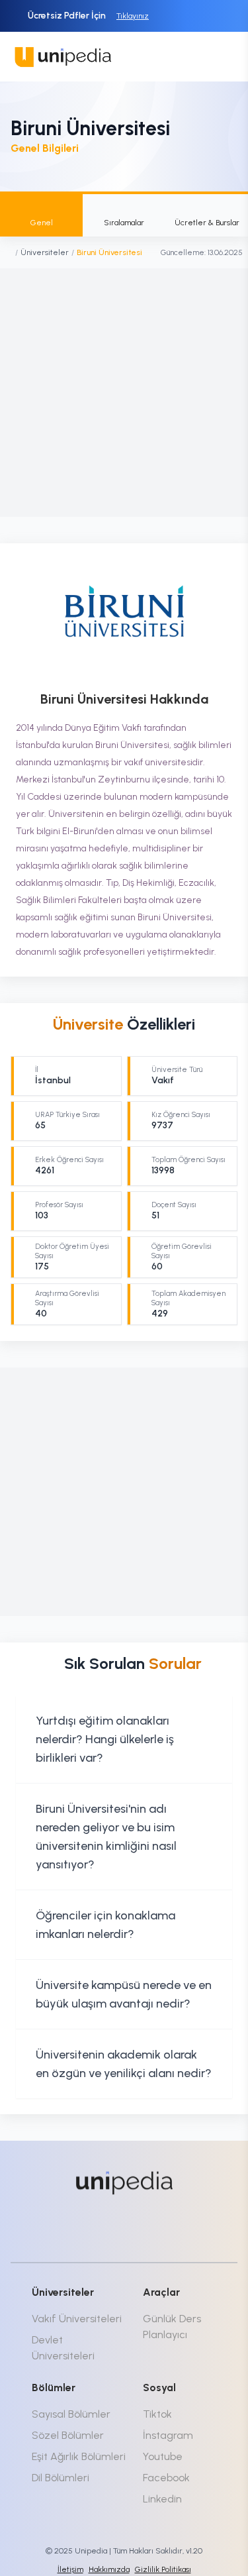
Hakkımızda (109, 2569)
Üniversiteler (45, 252)
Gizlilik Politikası (163, 2569)
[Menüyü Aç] (223, 57)
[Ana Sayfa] (9, 252)
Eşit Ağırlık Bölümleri (79, 2456)
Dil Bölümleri (61, 2478)
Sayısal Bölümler (71, 2414)
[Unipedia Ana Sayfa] (63, 57)
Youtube (163, 2456)
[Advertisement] (124, 393)
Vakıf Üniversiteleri (77, 2319)
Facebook (166, 2478)
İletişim (70, 2569)
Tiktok (157, 2414)
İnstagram (168, 2435)
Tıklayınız (133, 16)
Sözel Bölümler (68, 2435)
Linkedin (162, 2499)
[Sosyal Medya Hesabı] (77, 2227)
